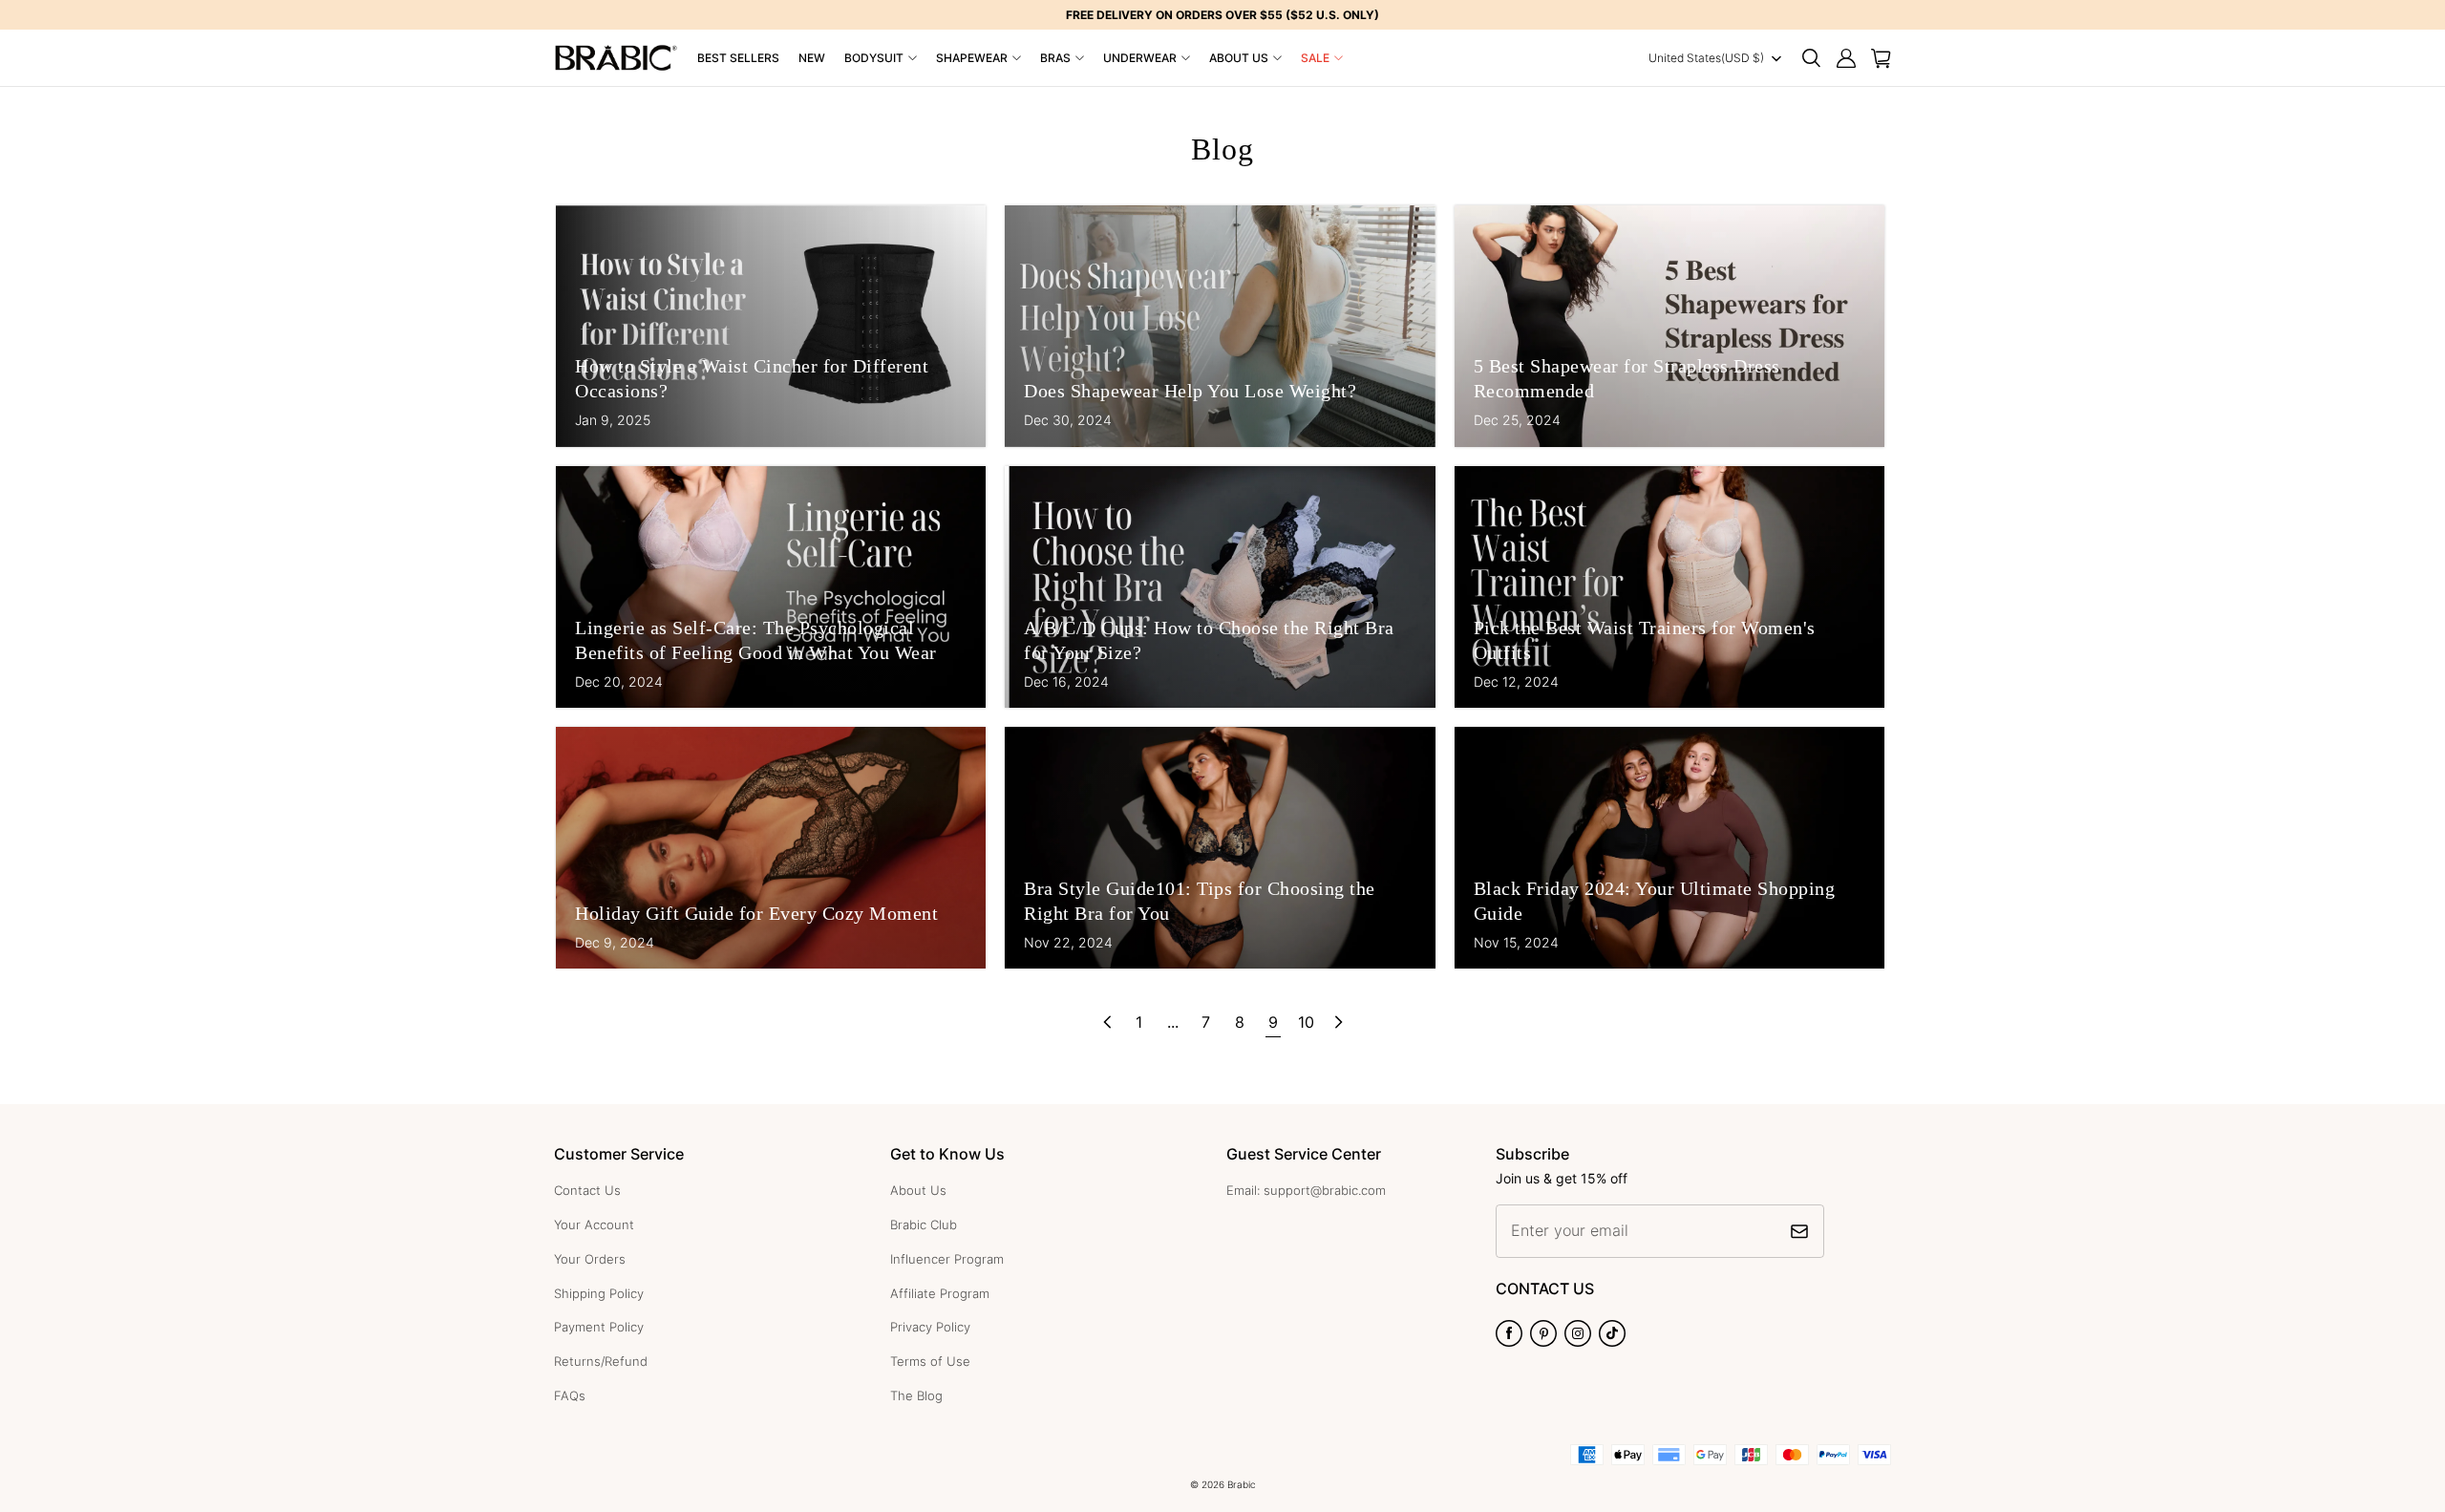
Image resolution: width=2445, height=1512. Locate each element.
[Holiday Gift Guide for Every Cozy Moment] (771, 848)
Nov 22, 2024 (1068, 942)
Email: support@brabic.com (1306, 1190)
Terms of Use (930, 1361)
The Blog (916, 1395)
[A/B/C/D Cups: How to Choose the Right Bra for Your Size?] (1220, 587)
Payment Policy (599, 1327)
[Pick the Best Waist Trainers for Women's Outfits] (1669, 587)
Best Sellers (738, 58)
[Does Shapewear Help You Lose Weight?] (1220, 326)
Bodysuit (874, 58)
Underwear (1140, 58)
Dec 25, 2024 (1517, 420)
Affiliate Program (940, 1293)
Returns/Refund (601, 1361)
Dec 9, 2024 (615, 942)
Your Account (594, 1225)
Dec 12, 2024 (1516, 681)
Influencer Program (947, 1259)
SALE (1315, 58)
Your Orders (590, 1259)
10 (1306, 1022)
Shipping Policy (599, 1293)
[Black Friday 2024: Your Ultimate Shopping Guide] (1669, 848)
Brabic (1242, 1484)
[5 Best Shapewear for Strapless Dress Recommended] (1669, 326)
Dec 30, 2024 (1068, 420)
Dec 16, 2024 (1066, 681)
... (1173, 1022)
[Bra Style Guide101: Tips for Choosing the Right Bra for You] (1220, 848)
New (812, 58)
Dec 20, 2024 (619, 681)
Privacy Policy (930, 1327)
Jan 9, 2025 (613, 420)
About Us (1239, 58)
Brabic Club (924, 1225)
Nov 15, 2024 (1516, 942)
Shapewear (972, 58)
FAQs (570, 1395)
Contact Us (587, 1190)
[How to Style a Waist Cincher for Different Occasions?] (771, 326)
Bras (1055, 58)
